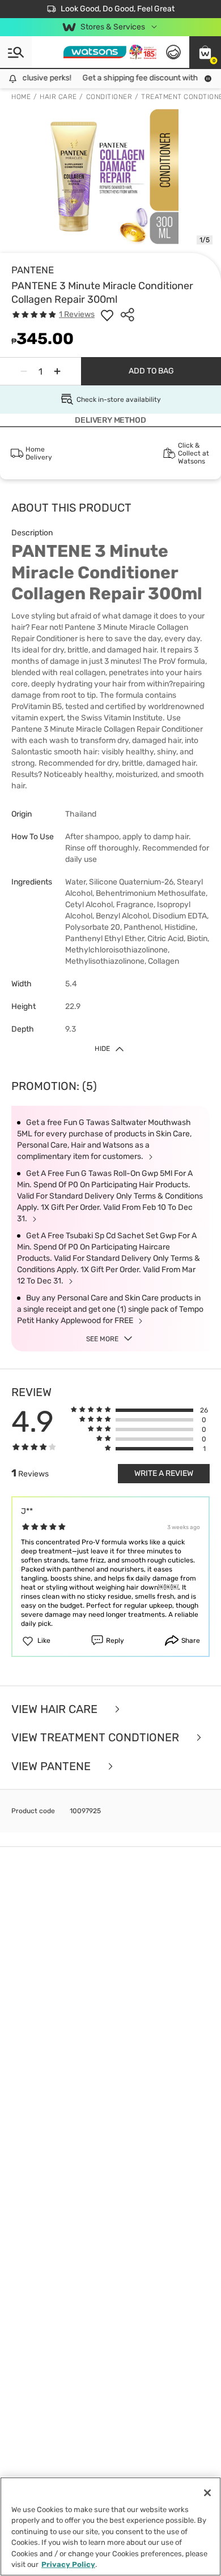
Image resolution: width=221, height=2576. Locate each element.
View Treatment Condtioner (97, 1738)
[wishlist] (107, 315)
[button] (205, 52)
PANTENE (33, 270)
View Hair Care (56, 1709)
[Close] (207, 2493)
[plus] (57, 371)
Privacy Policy (68, 2564)
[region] (110, 2526)
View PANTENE (52, 1766)
